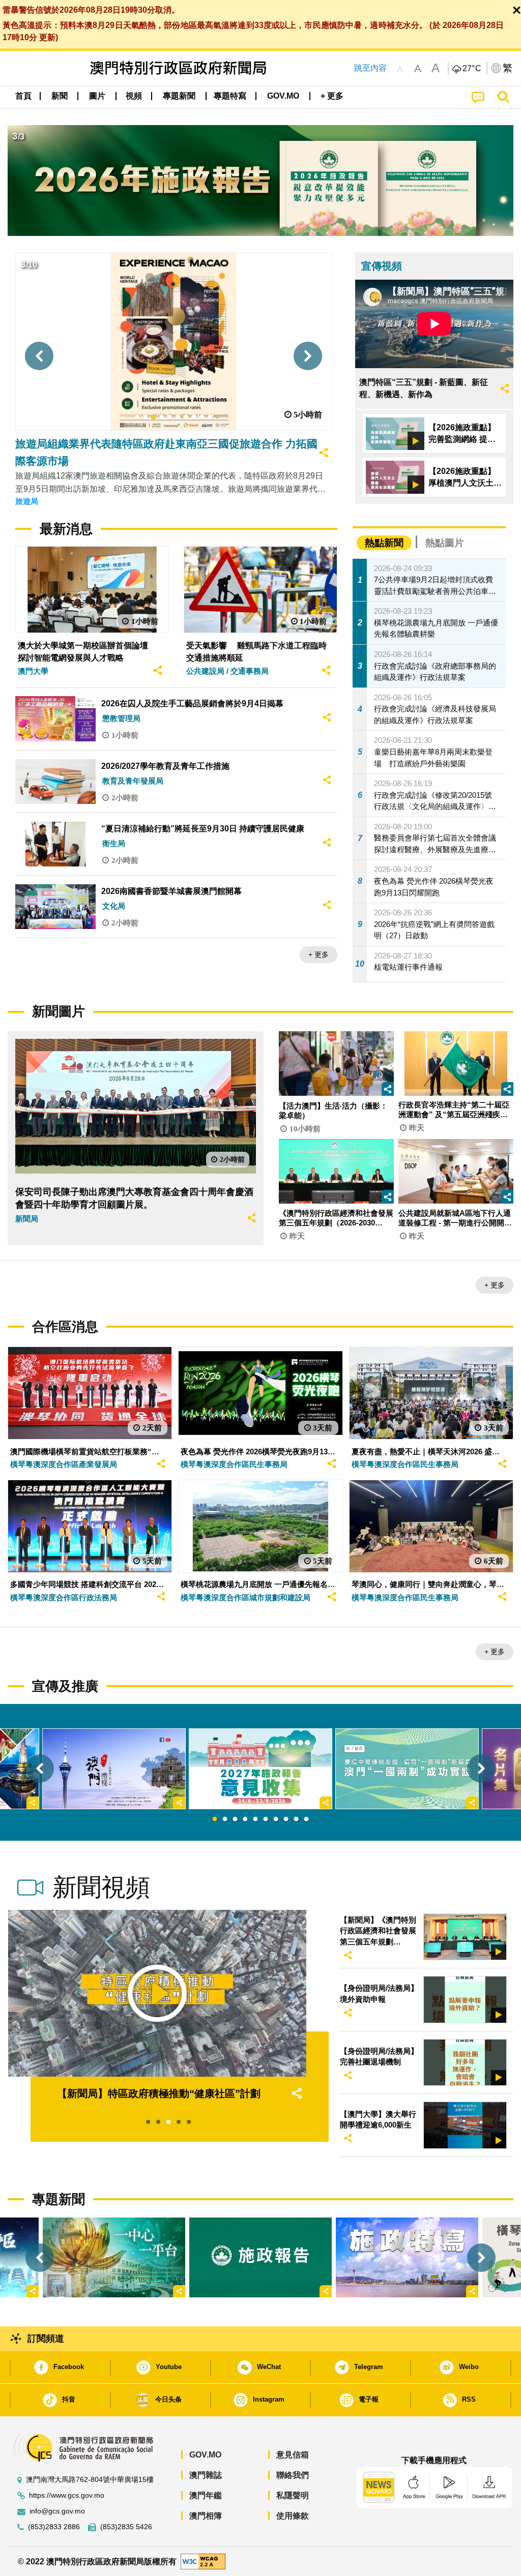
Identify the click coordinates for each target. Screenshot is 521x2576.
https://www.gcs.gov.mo (67, 2495)
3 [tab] (235, 1819)
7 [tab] (276, 1819)
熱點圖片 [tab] (445, 543)
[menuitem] (60, 96)
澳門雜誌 (206, 2475)
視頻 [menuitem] (134, 96)
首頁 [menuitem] (23, 96)
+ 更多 (319, 954)
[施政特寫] (407, 2257)
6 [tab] (266, 1819)
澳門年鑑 (206, 2495)
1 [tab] (215, 1819)
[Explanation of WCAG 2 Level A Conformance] (203, 2561)
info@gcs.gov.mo (57, 2511)
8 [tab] (286, 1819)
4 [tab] (245, 1819)
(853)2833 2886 (54, 2527)
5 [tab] (255, 1819)
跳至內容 (370, 68)
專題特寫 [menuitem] (230, 96)
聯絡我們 (293, 2475)
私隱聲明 (293, 2495)
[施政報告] (260, 2257)
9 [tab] (296, 1819)
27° (472, 69)
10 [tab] (306, 1819)
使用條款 (293, 2516)
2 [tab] (225, 1819)
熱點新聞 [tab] (384, 543)
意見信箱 (293, 2455)
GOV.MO (205, 2455)
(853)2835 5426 (126, 2527)
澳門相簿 (206, 2516)
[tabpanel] (260, 1769)
